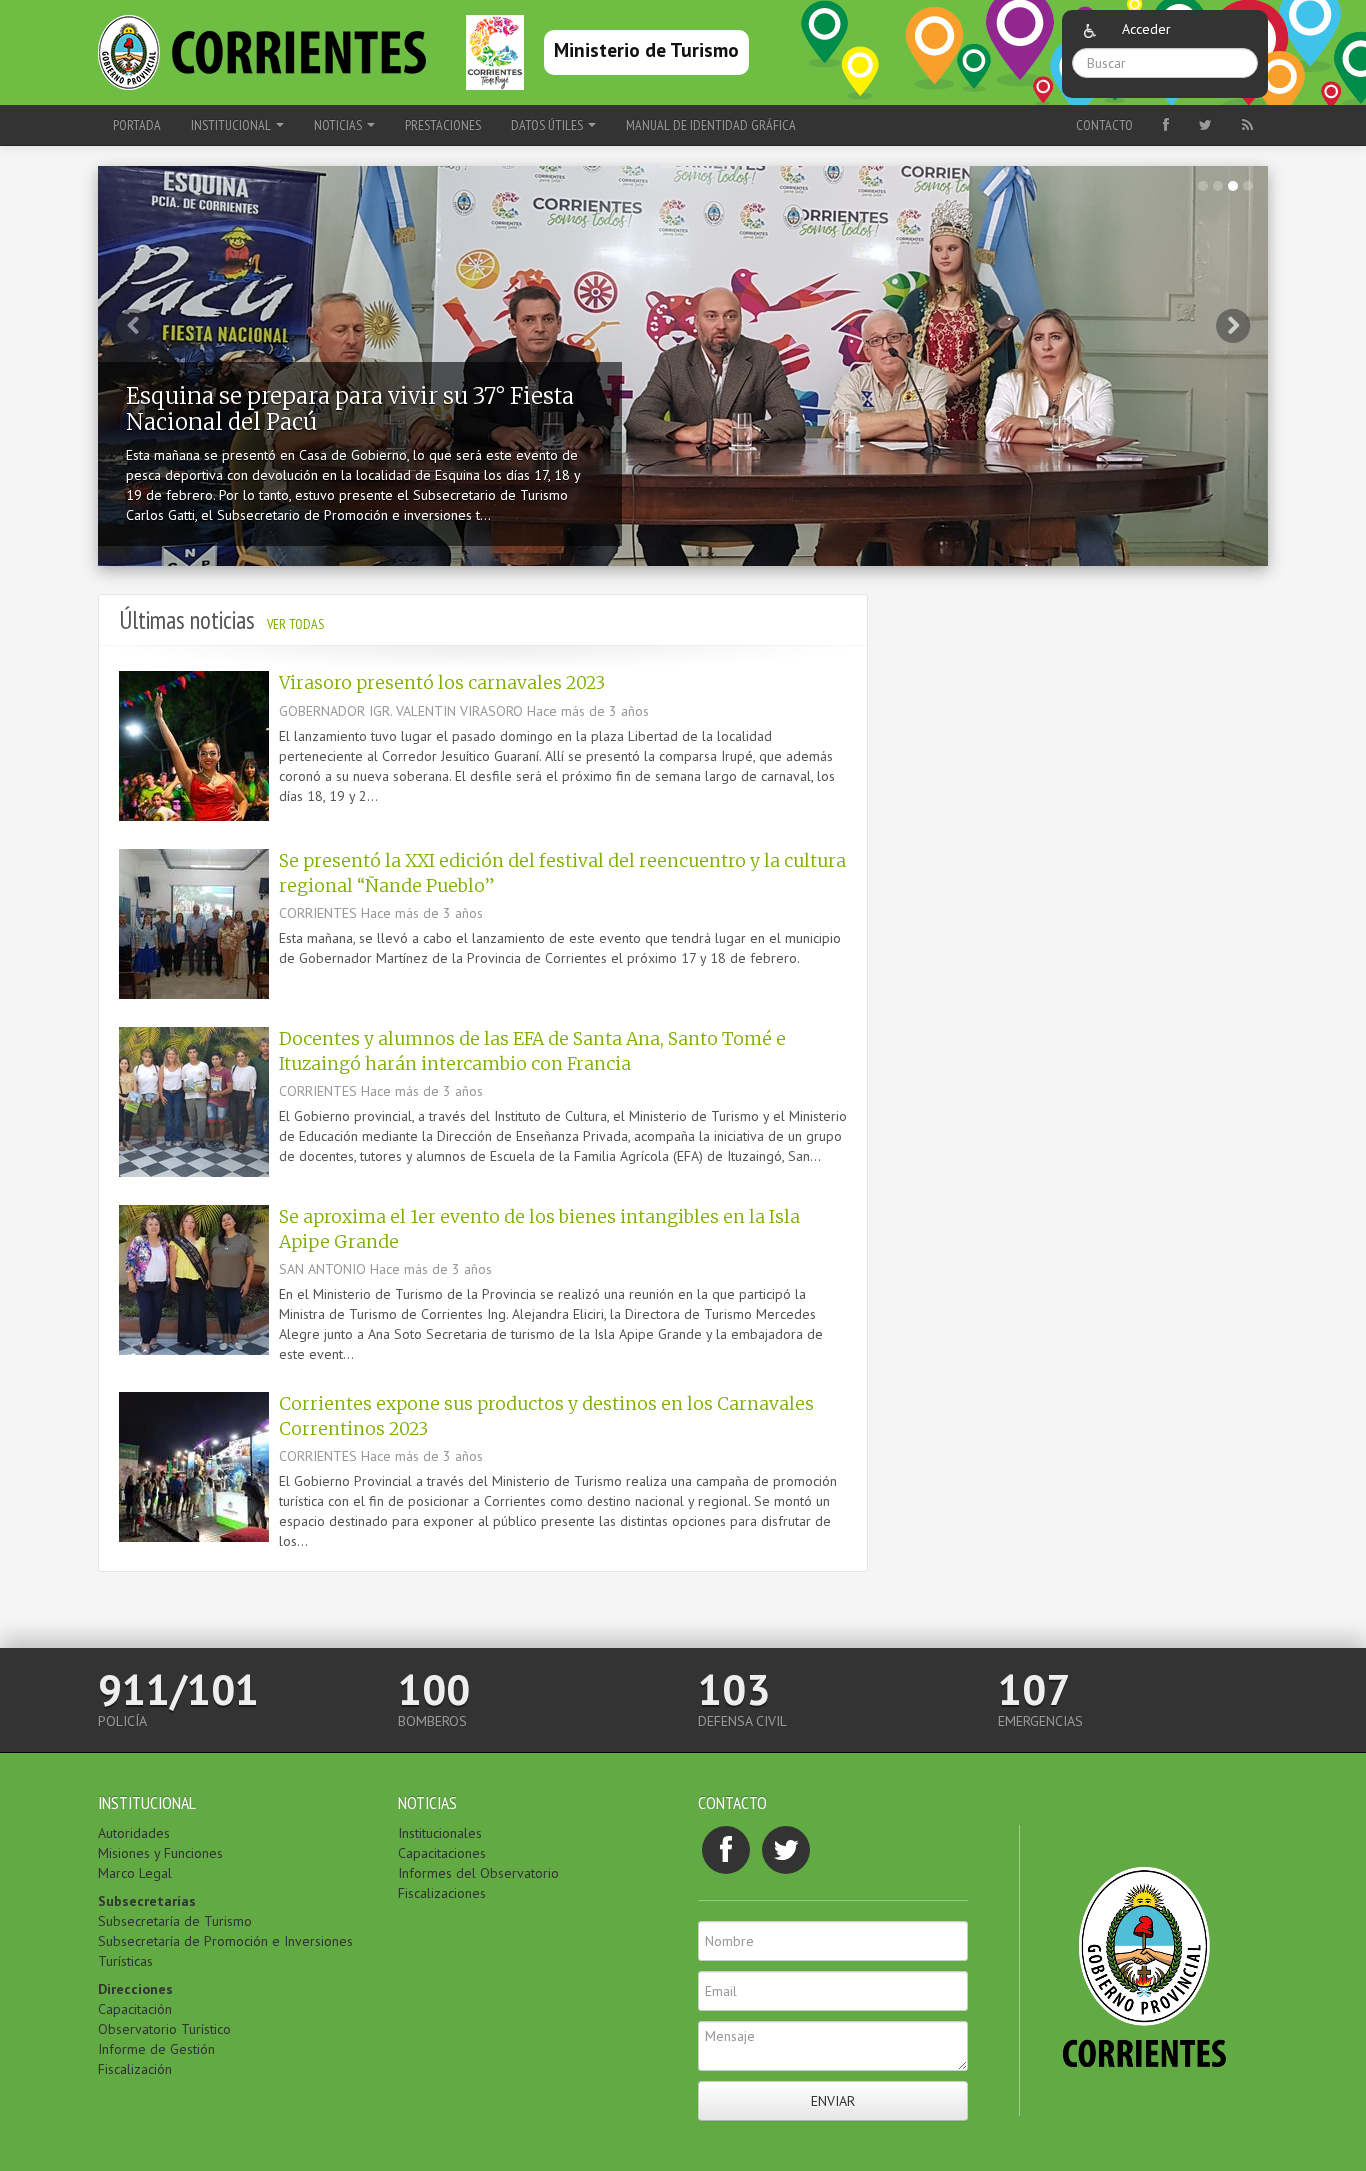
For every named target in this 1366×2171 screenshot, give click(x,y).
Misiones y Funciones (160, 1853)
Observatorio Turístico (164, 2029)
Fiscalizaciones (442, 1893)
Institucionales (440, 1833)
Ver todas (295, 624)
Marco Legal (135, 1873)
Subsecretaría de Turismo (175, 1921)
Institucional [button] (232, 125)
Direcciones (135, 1989)
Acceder (1146, 29)
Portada (137, 125)
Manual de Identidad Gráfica (711, 125)
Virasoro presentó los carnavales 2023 (442, 683)
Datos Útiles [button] (548, 125)
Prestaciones (443, 125)
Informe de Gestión (156, 2049)
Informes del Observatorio (478, 1873)
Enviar (833, 2101)
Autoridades (134, 1833)
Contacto (1104, 125)
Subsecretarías (147, 1901)
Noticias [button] (339, 125)
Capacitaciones (442, 1853)
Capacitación (135, 2009)
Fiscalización (135, 2069)
